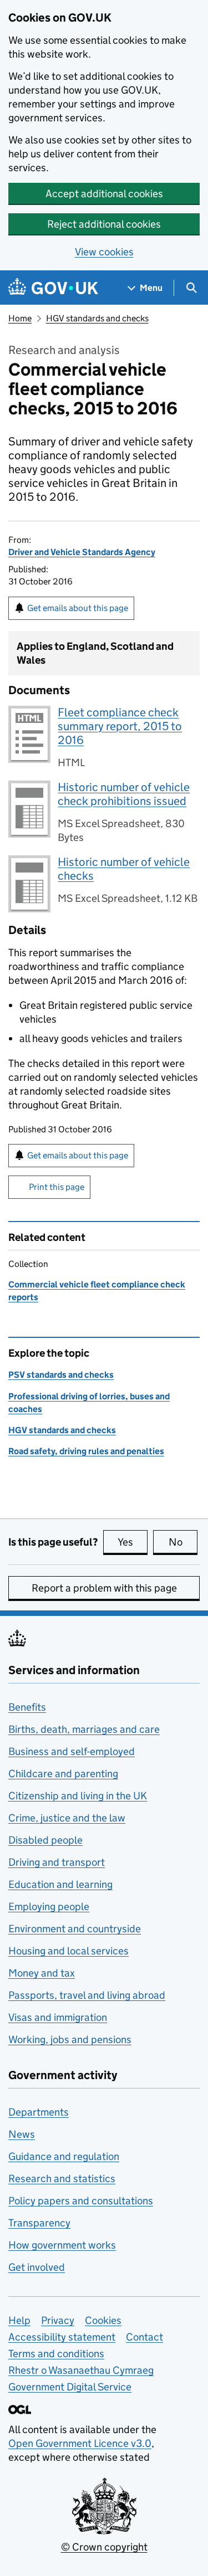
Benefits (27, 1707)
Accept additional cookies (104, 194)
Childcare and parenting (63, 1774)
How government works (62, 2245)
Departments (39, 2112)
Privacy (58, 2320)
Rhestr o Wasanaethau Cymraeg (81, 2370)
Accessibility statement (62, 2337)
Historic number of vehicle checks (124, 869)
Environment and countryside (75, 1929)
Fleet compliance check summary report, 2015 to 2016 (120, 726)
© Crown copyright (104, 2547)
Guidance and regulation (64, 2156)
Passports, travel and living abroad (87, 1995)
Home (20, 318)
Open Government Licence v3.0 (80, 2443)
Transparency (39, 2223)
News (22, 2134)
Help (19, 2320)
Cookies (103, 2320)
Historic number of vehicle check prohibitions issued (124, 794)
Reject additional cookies (104, 224)
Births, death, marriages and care (84, 1729)
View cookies (104, 252)
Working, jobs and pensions (70, 2039)
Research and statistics (62, 2179)
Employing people (49, 1907)
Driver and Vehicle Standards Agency (82, 552)
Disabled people (45, 1840)
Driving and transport (57, 1862)
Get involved (37, 2267)
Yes (133, 1542)
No (183, 1542)
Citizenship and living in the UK (78, 1796)
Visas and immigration (58, 2017)
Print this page (57, 1187)
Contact (144, 2337)
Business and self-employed (72, 1751)
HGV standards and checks (97, 318)
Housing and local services (69, 1951)
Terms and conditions (56, 2354)
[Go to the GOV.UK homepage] (53, 288)
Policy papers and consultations (81, 2201)
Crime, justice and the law (67, 1818)
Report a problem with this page (104, 1588)
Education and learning (60, 1884)
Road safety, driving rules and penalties (86, 1451)
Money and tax (42, 1973)
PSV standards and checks (61, 1375)
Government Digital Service (70, 2387)
